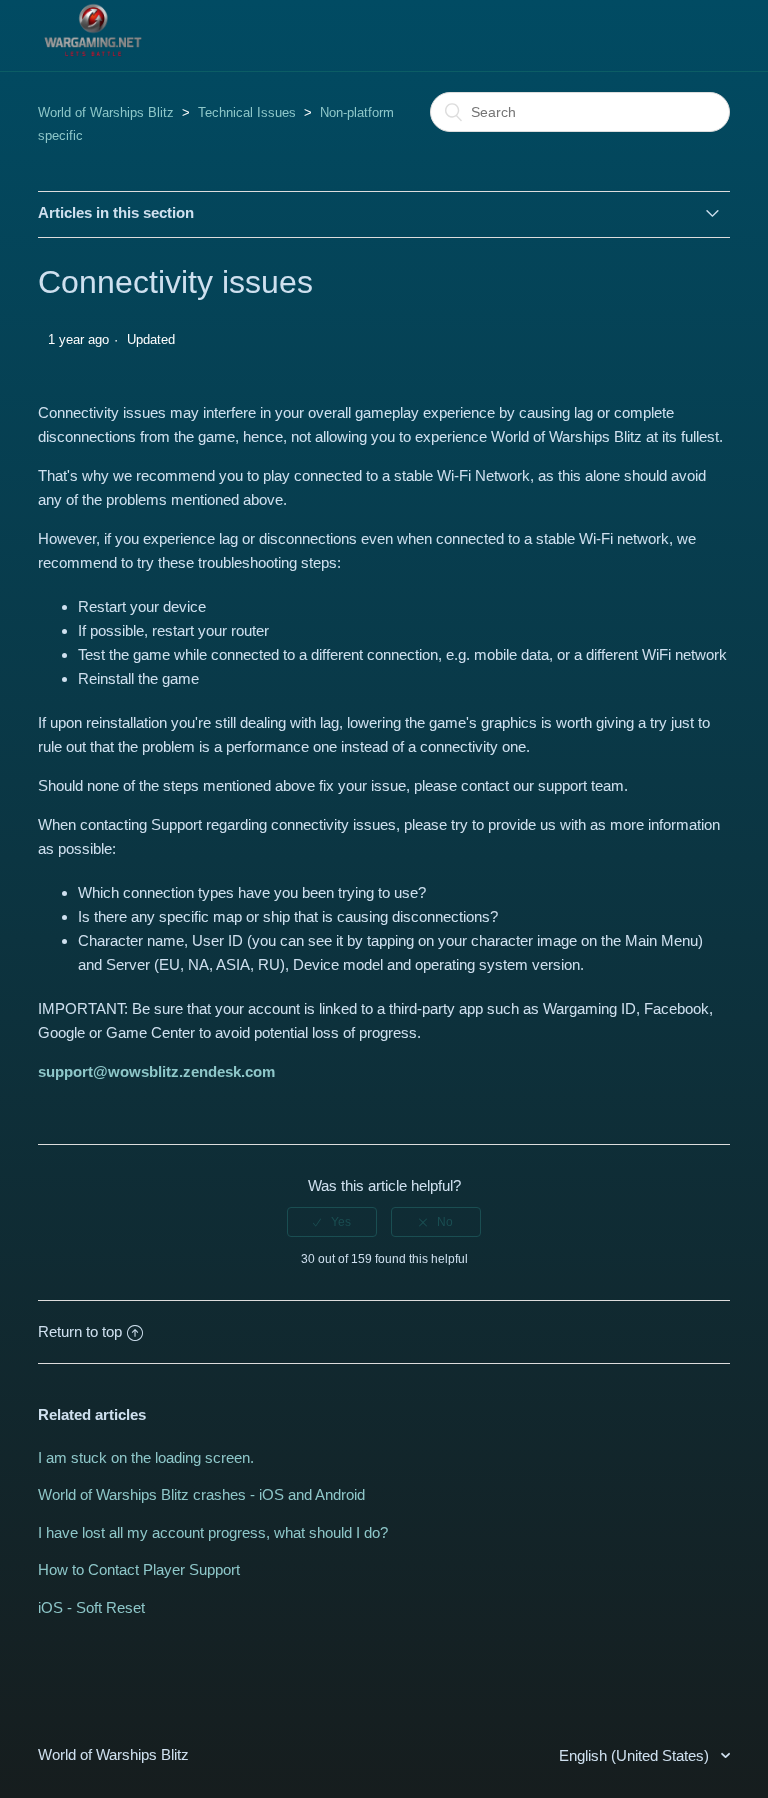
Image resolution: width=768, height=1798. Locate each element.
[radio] (332, 1222)
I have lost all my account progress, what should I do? (213, 1532)
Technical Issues (247, 112)
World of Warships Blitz (106, 112)
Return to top (80, 1331)
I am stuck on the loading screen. (146, 1457)
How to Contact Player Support (139, 1569)
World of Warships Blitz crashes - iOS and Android (201, 1494)
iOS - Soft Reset (91, 1607)
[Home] (93, 56)
